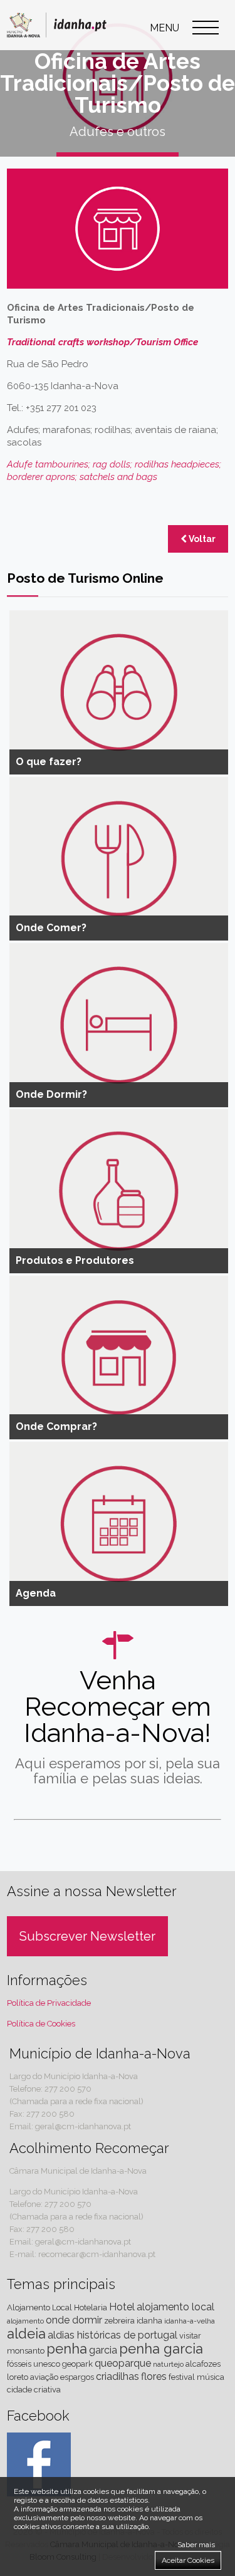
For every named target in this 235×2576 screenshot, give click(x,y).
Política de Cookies (41, 2024)
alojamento (25, 2321)
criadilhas (118, 2376)
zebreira (119, 2321)
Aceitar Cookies (188, 2560)
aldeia (26, 2334)
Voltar (201, 539)
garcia (103, 2350)
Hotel (122, 2307)
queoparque (123, 2363)
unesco (47, 2364)
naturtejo (168, 2364)
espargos (77, 2377)
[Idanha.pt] (57, 40)
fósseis (19, 2364)
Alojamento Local (39, 2307)
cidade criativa (34, 2390)
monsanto (26, 2351)
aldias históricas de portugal (112, 2335)
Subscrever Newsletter (87, 1936)
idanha (149, 2321)
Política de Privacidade (49, 2003)
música (211, 2377)
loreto (18, 2377)
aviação (44, 2377)
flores (154, 2376)
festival (182, 2377)
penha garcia (161, 2349)
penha (67, 2349)
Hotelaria (91, 2307)
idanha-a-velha (190, 2321)
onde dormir (74, 2320)
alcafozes (203, 2364)
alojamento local (175, 2307)
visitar (190, 2336)
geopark (77, 2364)
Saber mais (196, 2545)
